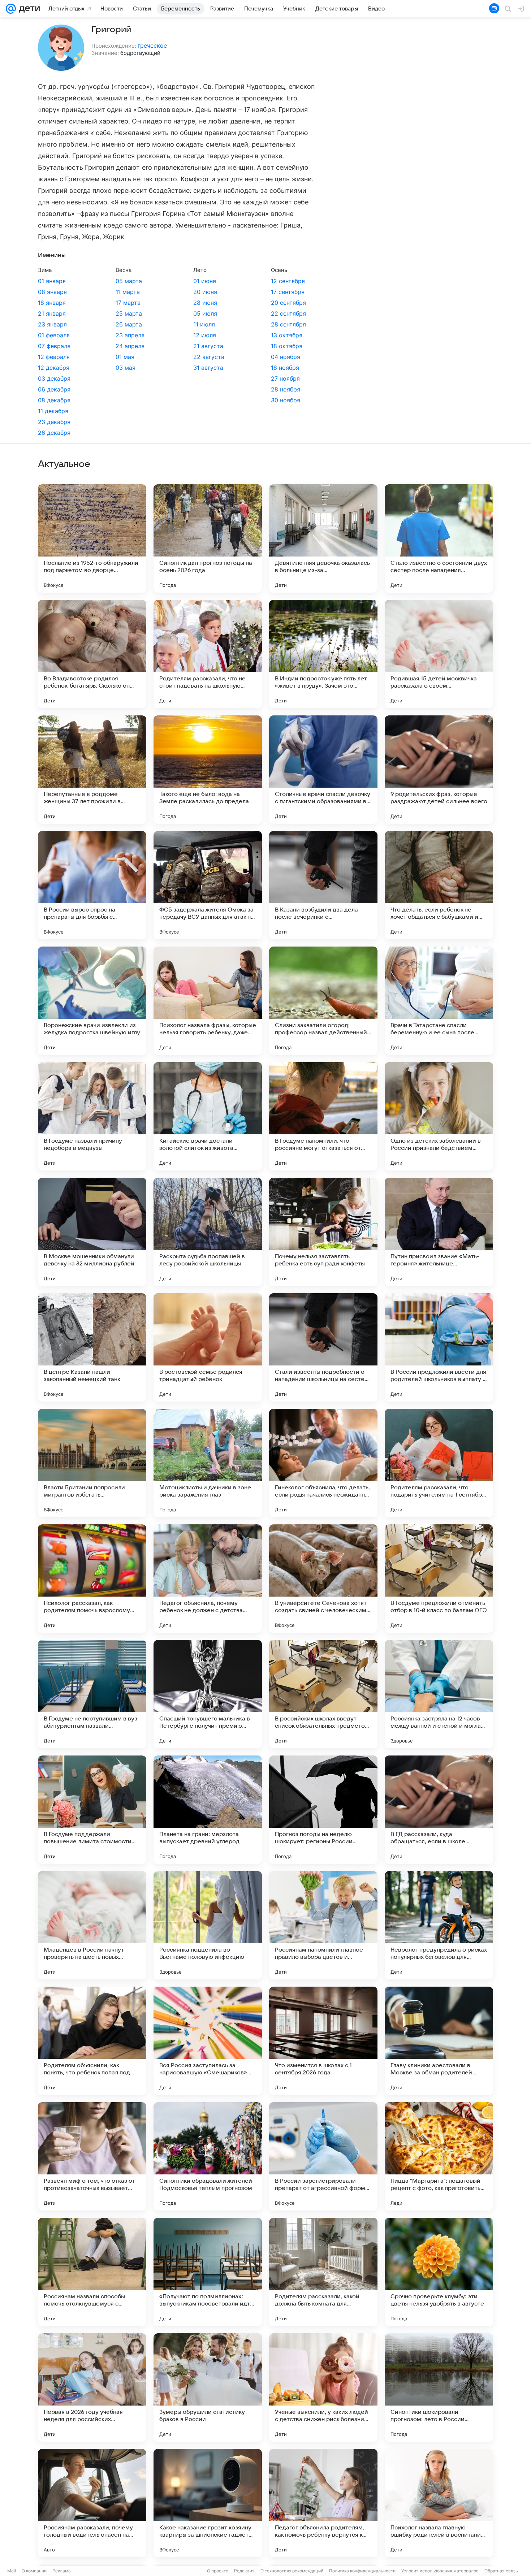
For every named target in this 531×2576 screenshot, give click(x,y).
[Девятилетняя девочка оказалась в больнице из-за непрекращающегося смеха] (323, 538)
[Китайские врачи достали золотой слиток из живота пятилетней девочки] (208, 1116)
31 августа (208, 368)
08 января (52, 292)
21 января (52, 313)
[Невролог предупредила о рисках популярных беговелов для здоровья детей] (439, 1925)
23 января (52, 324)
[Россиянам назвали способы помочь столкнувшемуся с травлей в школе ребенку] (92, 2272)
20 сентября (288, 303)
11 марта (128, 292)
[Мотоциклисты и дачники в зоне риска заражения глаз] (208, 1463)
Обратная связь (501, 2571)
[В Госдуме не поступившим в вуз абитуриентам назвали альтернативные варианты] (92, 1694)
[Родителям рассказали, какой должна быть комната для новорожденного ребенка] (323, 2272)
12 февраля (54, 357)
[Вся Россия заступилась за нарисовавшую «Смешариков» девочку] (208, 2041)
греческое (152, 46)
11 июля (204, 324)
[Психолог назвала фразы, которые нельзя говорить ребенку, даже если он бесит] (208, 1001)
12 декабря (54, 368)
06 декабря (54, 389)
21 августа (208, 346)
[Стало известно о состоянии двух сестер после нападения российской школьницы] (439, 538)
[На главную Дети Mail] (28, 9)
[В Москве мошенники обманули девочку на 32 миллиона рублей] (92, 1232)
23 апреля (130, 335)
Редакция (244, 2571)
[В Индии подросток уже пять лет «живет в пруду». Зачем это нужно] (323, 654)
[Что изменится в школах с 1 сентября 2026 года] (323, 2041)
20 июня (205, 292)
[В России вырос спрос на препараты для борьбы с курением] (92, 885)
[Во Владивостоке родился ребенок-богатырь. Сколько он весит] (92, 654)
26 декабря (54, 433)
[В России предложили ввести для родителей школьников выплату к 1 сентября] (439, 1347)
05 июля (205, 313)
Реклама (62, 2571)
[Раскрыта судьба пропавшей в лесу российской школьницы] (208, 1232)
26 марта (129, 324)
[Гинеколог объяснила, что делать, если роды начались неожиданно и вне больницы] (323, 1463)
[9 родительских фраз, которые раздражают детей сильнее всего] (439, 770)
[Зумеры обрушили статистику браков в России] (208, 2387)
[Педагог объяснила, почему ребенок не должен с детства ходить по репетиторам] (208, 1579)
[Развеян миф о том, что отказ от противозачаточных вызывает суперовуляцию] (92, 2156)
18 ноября (285, 368)
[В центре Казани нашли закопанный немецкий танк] (92, 1347)
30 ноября (286, 400)
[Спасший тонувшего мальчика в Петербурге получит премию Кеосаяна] (208, 1694)
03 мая (126, 368)
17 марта (128, 303)
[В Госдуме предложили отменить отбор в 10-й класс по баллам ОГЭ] (439, 1579)
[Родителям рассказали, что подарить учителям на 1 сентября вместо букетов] (439, 1463)
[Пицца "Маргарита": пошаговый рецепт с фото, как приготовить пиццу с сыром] (439, 2156)
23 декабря (54, 422)
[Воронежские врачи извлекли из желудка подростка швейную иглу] (92, 1001)
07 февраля (54, 346)
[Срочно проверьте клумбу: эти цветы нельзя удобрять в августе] (439, 2272)
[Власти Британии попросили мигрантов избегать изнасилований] (92, 1463)
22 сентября (288, 313)
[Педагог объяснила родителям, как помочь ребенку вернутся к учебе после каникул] (323, 2503)
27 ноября (285, 378)
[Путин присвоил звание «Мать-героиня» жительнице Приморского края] (439, 1232)
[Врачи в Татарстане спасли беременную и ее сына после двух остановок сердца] (439, 1001)
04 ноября (286, 357)
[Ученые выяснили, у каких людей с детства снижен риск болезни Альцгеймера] (323, 2387)
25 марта (129, 313)
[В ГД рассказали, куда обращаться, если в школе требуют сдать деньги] (439, 1810)
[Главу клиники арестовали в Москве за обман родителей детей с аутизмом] (439, 2041)
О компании (34, 2571)
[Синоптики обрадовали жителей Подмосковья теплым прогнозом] (208, 2156)
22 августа (209, 357)
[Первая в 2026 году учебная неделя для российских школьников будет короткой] (92, 2387)
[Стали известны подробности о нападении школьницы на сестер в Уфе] (323, 1347)
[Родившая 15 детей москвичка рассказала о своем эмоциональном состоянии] (439, 654)
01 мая (125, 357)
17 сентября (288, 292)
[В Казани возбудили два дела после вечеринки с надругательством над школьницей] (323, 885)
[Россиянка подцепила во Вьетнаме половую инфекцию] (208, 1925)
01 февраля (54, 335)
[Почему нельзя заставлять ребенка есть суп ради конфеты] (323, 1232)
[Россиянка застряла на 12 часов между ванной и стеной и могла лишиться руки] (439, 1694)
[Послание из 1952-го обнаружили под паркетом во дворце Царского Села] (92, 538)
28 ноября (286, 389)
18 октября (287, 346)
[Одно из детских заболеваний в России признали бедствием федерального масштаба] (439, 1116)
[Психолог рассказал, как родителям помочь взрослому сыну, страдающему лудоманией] (92, 1579)
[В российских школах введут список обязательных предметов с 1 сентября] (323, 1694)
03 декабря (54, 378)
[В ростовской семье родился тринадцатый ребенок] (208, 1347)
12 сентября (288, 281)
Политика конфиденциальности (362, 2571)
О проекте (218, 2571)
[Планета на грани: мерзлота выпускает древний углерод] (208, 1810)
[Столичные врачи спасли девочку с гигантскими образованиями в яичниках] (323, 770)
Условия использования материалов (440, 2571)
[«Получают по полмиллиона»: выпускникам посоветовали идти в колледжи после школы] (208, 2272)
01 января (52, 281)
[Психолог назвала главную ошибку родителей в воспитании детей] (439, 2503)
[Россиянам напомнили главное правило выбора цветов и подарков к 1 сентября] (323, 1925)
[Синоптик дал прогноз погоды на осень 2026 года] (208, 538)
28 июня (205, 303)
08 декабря (54, 400)
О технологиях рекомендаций (292, 2571)
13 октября (287, 335)
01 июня (205, 281)
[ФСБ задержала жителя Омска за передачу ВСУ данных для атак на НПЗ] (208, 885)
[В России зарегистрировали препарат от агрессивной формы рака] (323, 2156)
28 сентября (288, 324)
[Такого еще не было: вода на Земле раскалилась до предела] (208, 770)
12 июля (205, 335)
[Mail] (11, 9)
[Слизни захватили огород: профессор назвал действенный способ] (323, 1001)
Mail (12, 2571)
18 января (52, 303)
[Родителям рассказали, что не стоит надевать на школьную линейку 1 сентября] (208, 654)
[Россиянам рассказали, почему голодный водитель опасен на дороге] (92, 2503)
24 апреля (130, 346)
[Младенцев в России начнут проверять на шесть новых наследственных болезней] (92, 1925)
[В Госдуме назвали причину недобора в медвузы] (92, 1116)
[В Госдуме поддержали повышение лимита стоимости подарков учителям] (92, 1810)
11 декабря (53, 411)
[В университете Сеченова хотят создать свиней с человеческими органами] (323, 1579)
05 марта (129, 281)
